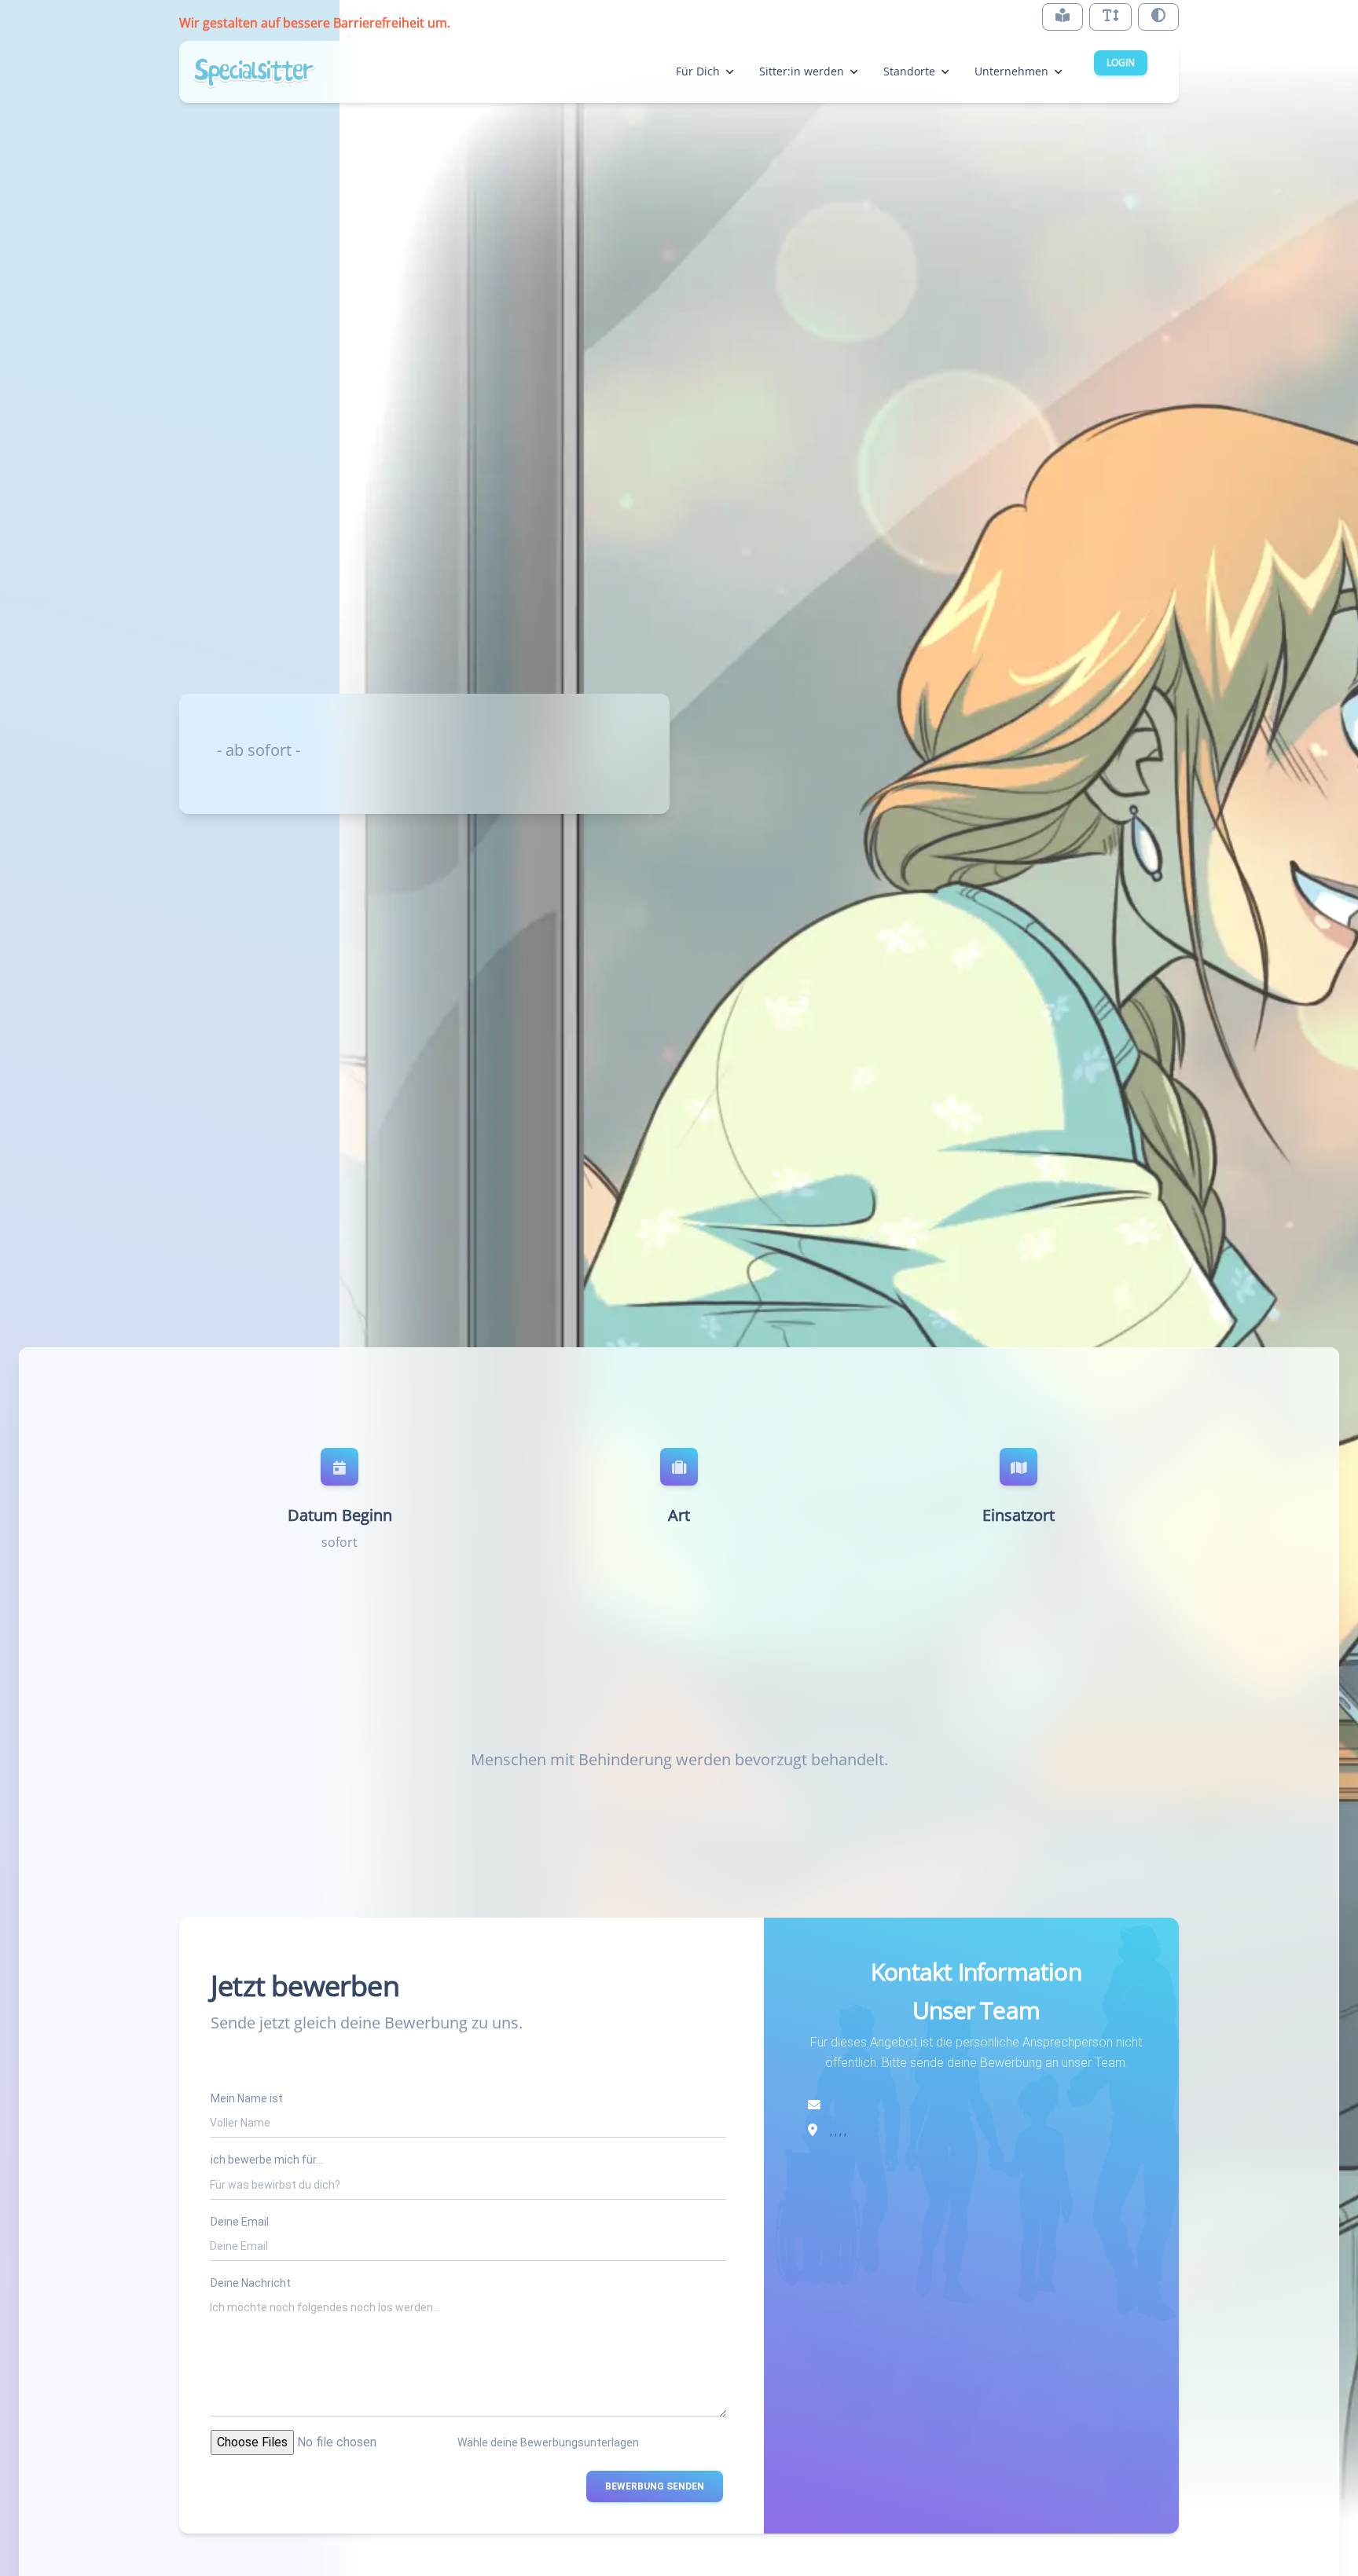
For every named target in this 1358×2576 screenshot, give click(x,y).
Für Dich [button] (698, 71)
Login (1121, 62)
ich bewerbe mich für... (267, 2160)
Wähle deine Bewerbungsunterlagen (548, 2442)
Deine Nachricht (251, 2283)
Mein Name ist (247, 2098)
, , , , (838, 2131)
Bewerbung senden (655, 2486)
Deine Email (240, 2222)
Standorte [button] (909, 71)
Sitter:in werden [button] (802, 71)
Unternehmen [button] (1011, 71)
